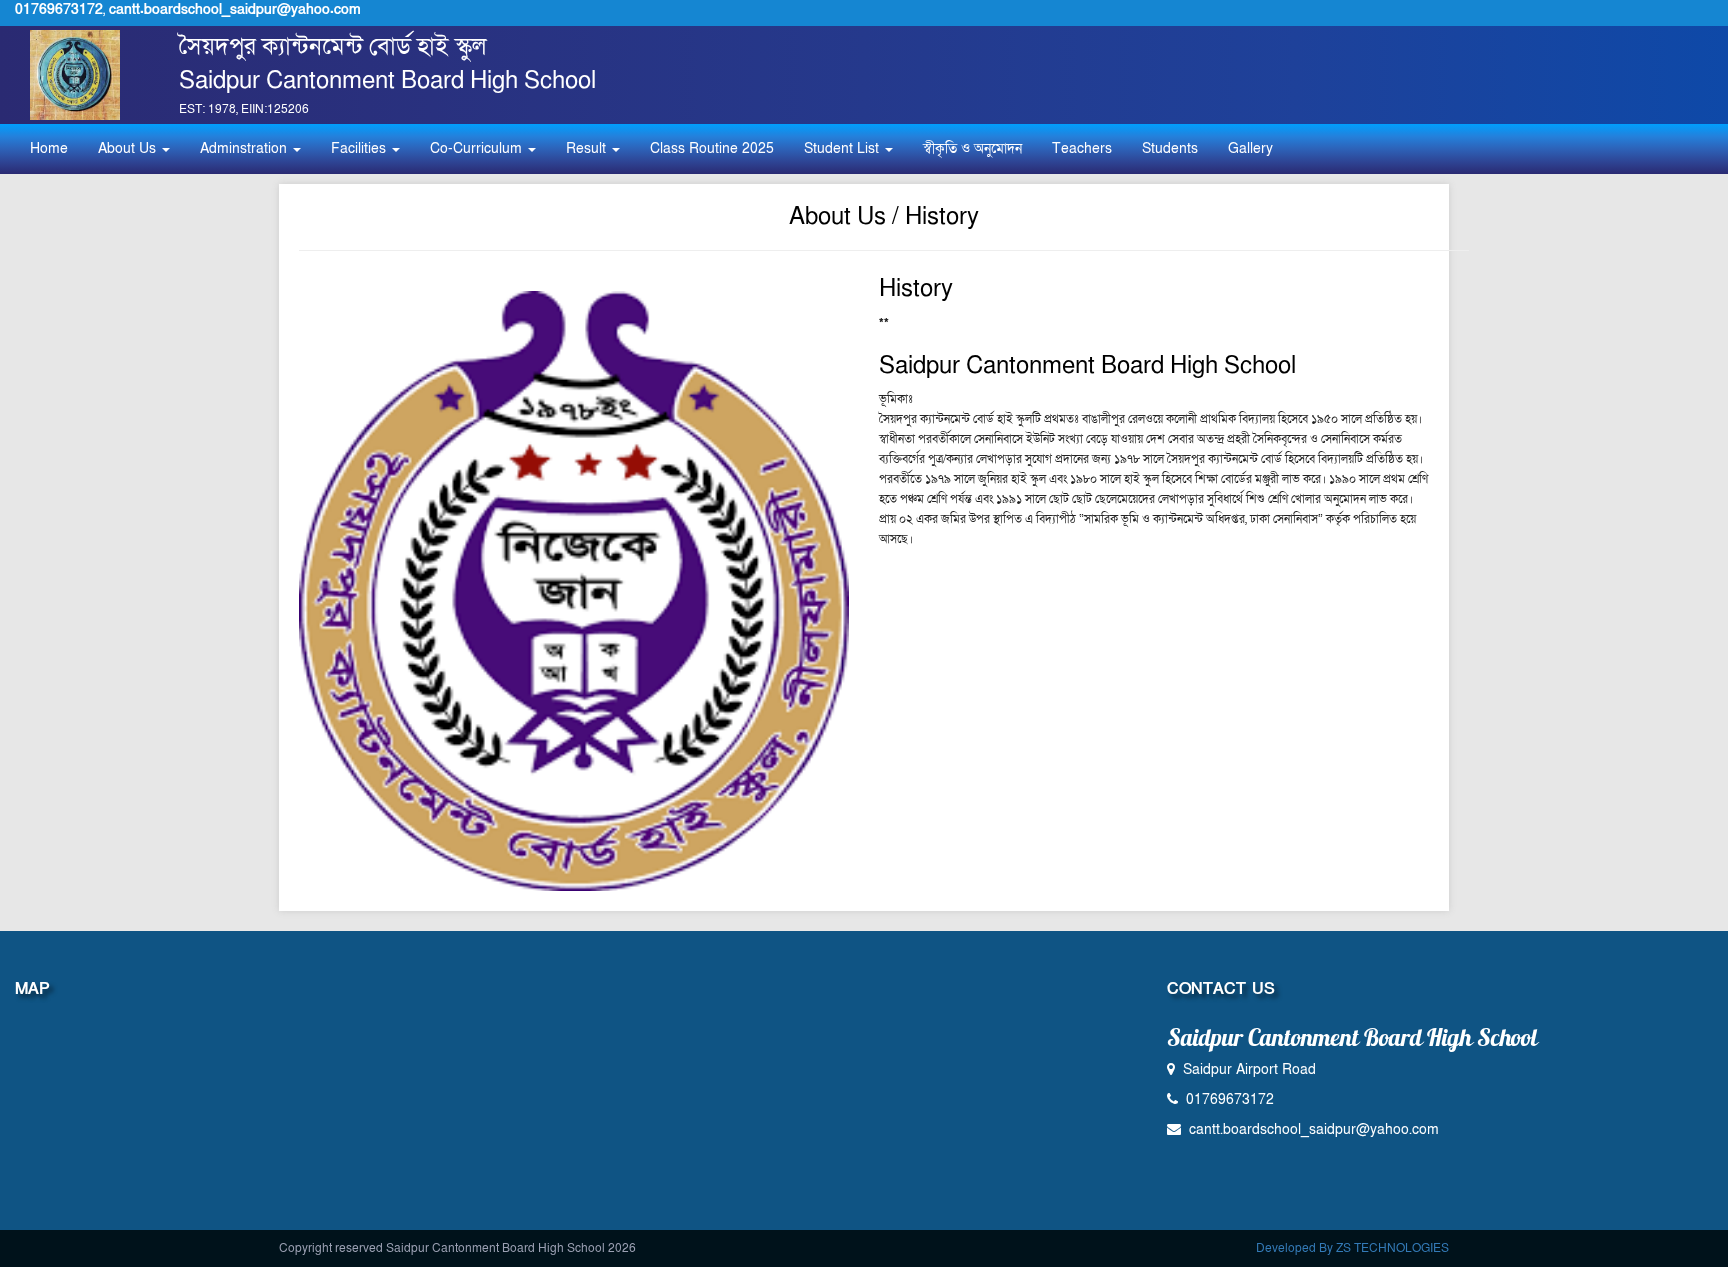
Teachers (1082, 148)
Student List (843, 148)
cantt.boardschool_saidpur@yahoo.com (235, 9)
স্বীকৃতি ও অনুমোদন (972, 148)
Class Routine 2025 (712, 148)
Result (588, 148)
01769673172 (59, 9)
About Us (129, 148)
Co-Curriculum (478, 148)
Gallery (1250, 148)
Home (49, 148)
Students (1170, 148)
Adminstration (245, 148)
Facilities (360, 148)
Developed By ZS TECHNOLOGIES (1352, 1248)
